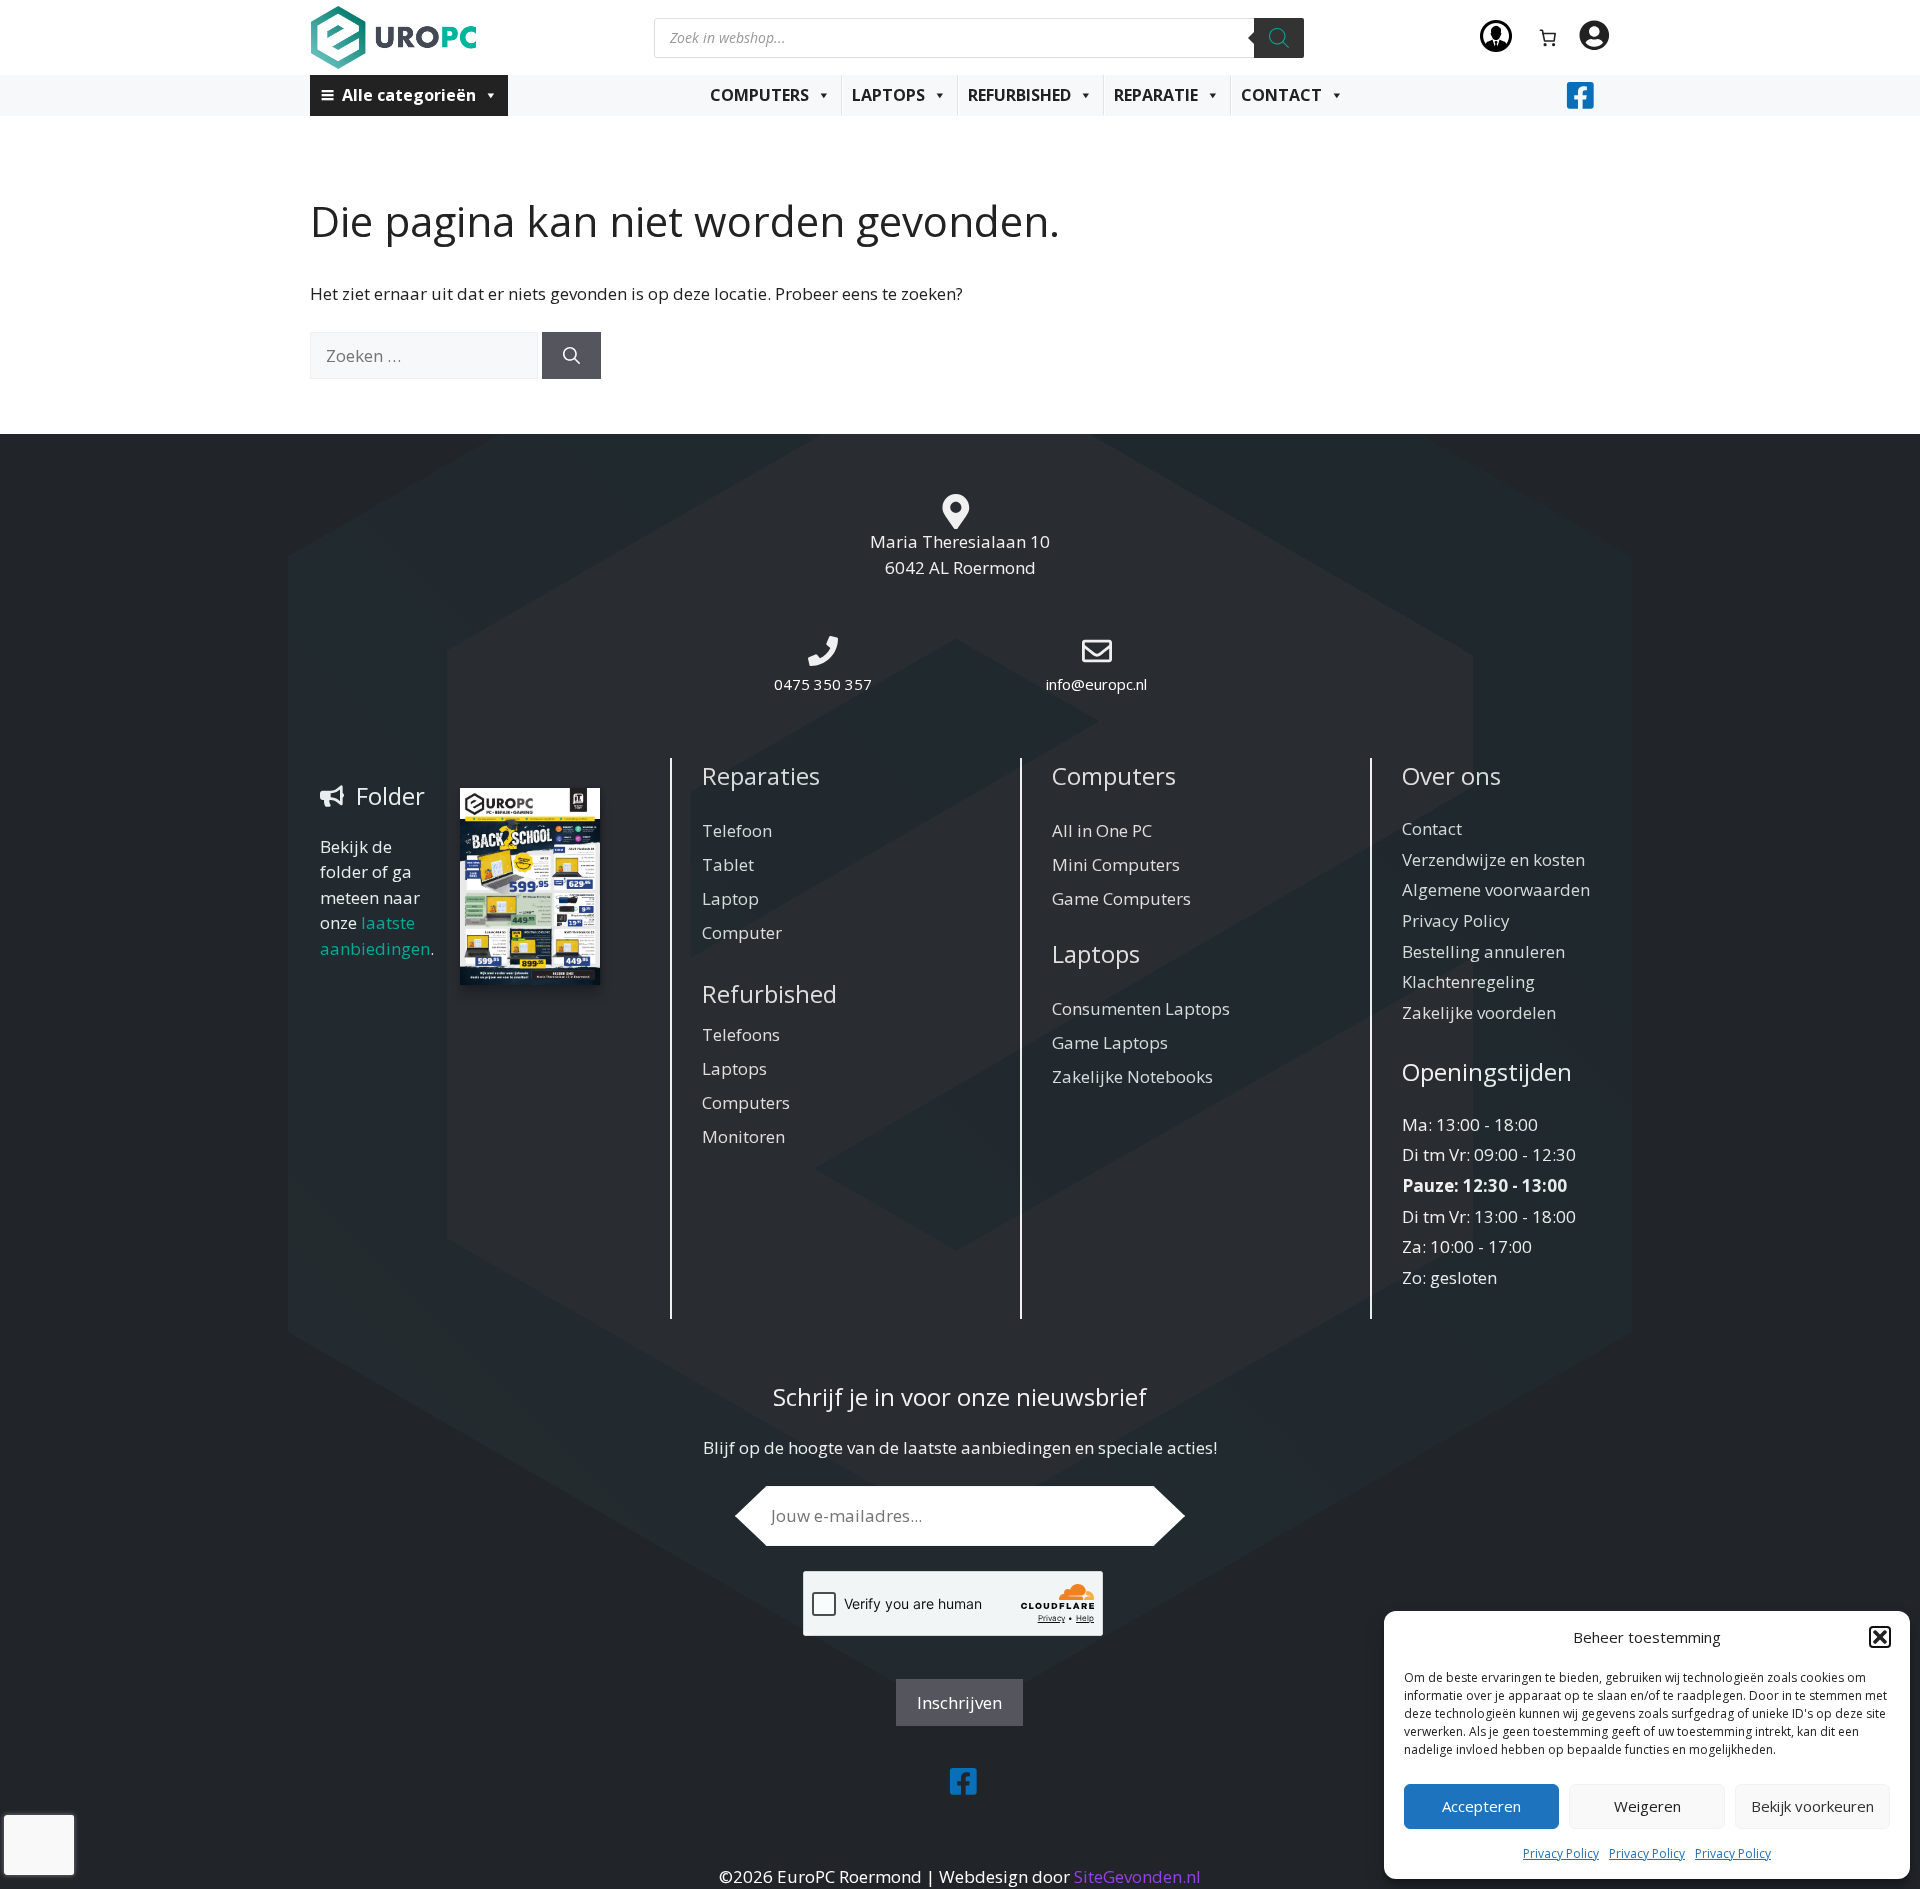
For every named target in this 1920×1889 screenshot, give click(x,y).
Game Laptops (1110, 1042)
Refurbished (1019, 95)
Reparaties (761, 775)
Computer (742, 932)
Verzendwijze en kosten (1493, 859)
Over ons (1451, 775)
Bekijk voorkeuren (1812, 1806)
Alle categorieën (409, 95)
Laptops (888, 95)
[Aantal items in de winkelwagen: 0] (1548, 37)
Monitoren (743, 1136)
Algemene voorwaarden (1496, 889)
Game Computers (1121, 898)
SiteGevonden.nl (1137, 1876)
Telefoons (741, 1034)
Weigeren (1647, 1806)
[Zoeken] (1279, 38)
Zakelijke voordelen (1479, 1012)
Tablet (728, 864)
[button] (1880, 1637)
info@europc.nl (1096, 684)
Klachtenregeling (1468, 981)
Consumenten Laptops (1141, 1008)
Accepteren (1481, 1806)
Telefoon (737, 830)
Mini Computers (1116, 864)
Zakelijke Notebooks (1132, 1076)
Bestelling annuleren (1483, 951)
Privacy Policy (1561, 1853)
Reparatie (1156, 95)
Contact (1281, 95)
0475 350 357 (823, 684)
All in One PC (1102, 830)
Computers (759, 95)
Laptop (730, 898)
